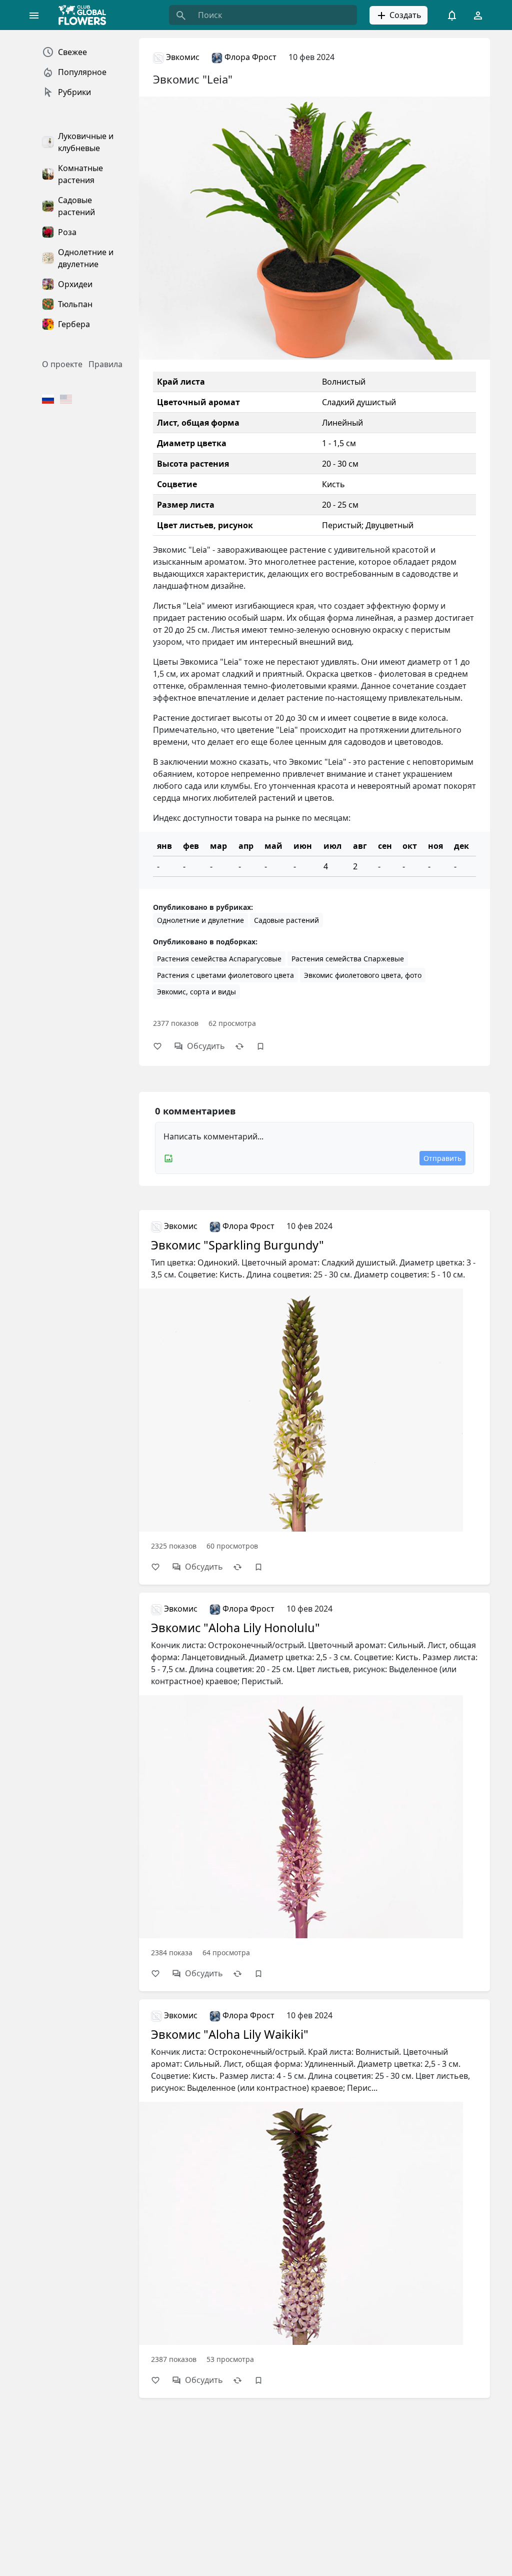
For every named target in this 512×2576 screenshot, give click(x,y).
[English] (66, 400)
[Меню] (34, 15)
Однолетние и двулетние (200, 920)
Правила (105, 364)
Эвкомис (182, 57)
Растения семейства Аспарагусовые (219, 959)
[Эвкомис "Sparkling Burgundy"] (314, 1385)
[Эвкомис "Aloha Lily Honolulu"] (314, 1779)
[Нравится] (162, 1046)
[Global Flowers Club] (85, 15)
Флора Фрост (249, 57)
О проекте (62, 364)
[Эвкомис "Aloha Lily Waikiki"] (314, 2186)
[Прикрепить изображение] (168, 1158)
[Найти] (181, 15)
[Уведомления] (452, 15)
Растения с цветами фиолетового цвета (225, 975)
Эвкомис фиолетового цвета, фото (363, 975)
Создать (404, 15)
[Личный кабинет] (478, 15)
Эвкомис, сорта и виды (196, 992)
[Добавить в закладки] (265, 1046)
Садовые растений (286, 920)
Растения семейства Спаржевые (348, 959)
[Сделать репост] (244, 1046)
